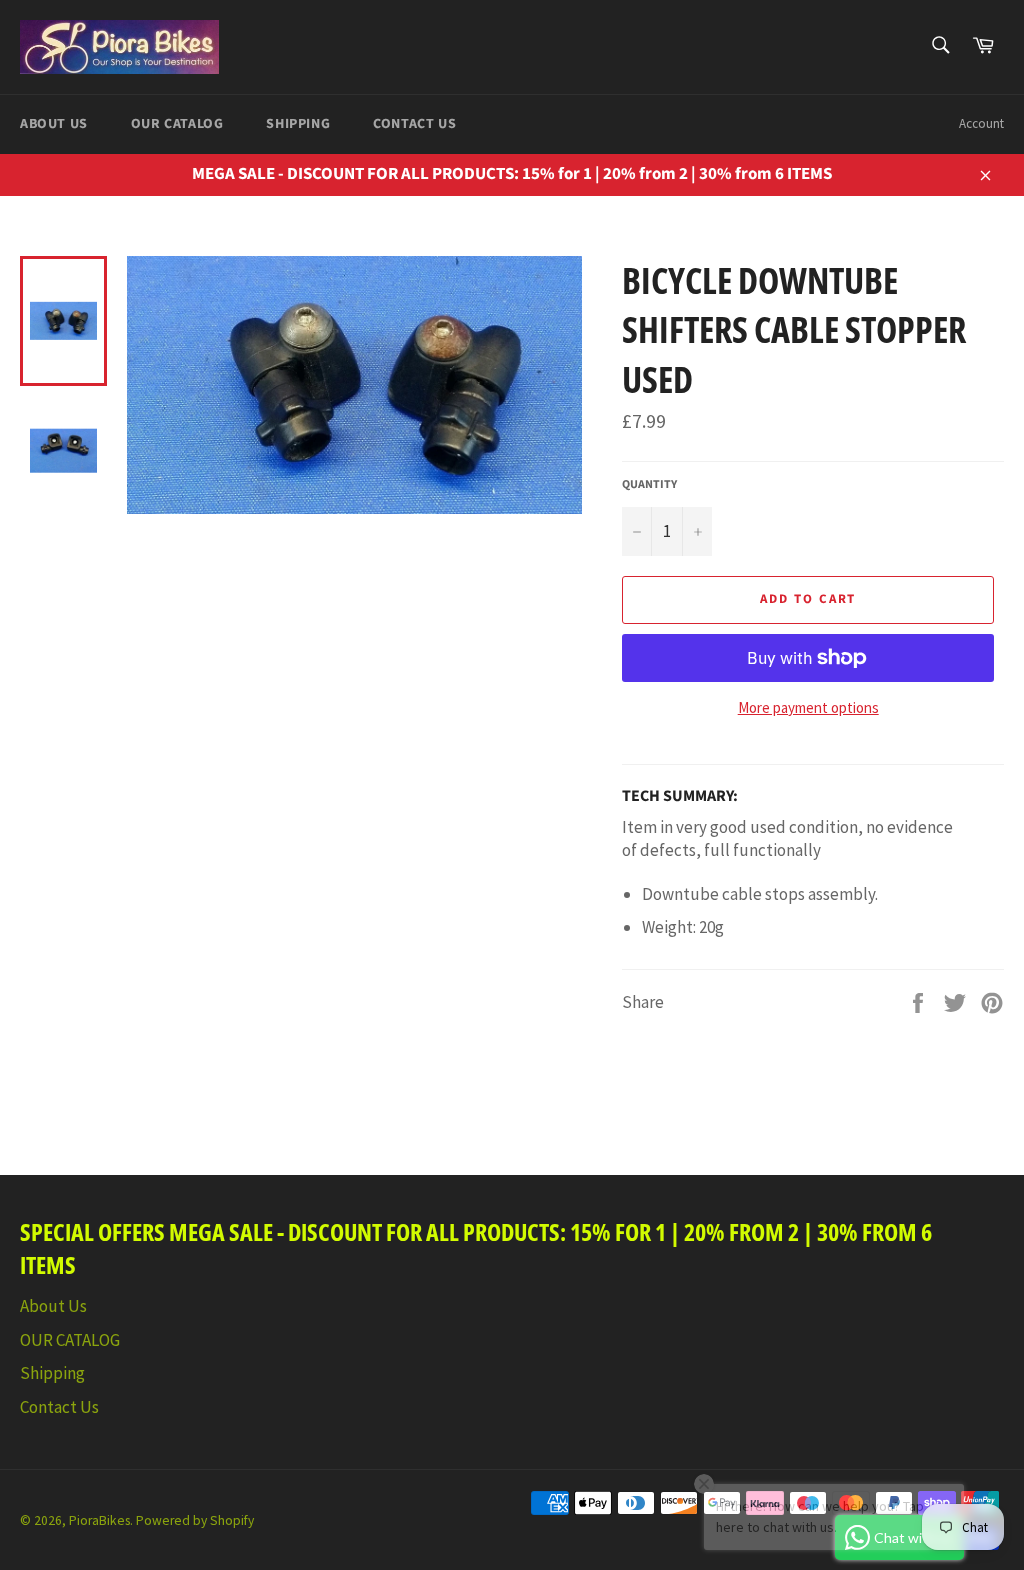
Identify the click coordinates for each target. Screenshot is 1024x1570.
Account (981, 123)
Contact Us (414, 124)
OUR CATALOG (177, 124)
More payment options (808, 707)
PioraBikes (99, 1520)
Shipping (298, 124)
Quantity (649, 485)
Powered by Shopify (195, 1520)
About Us (54, 124)
